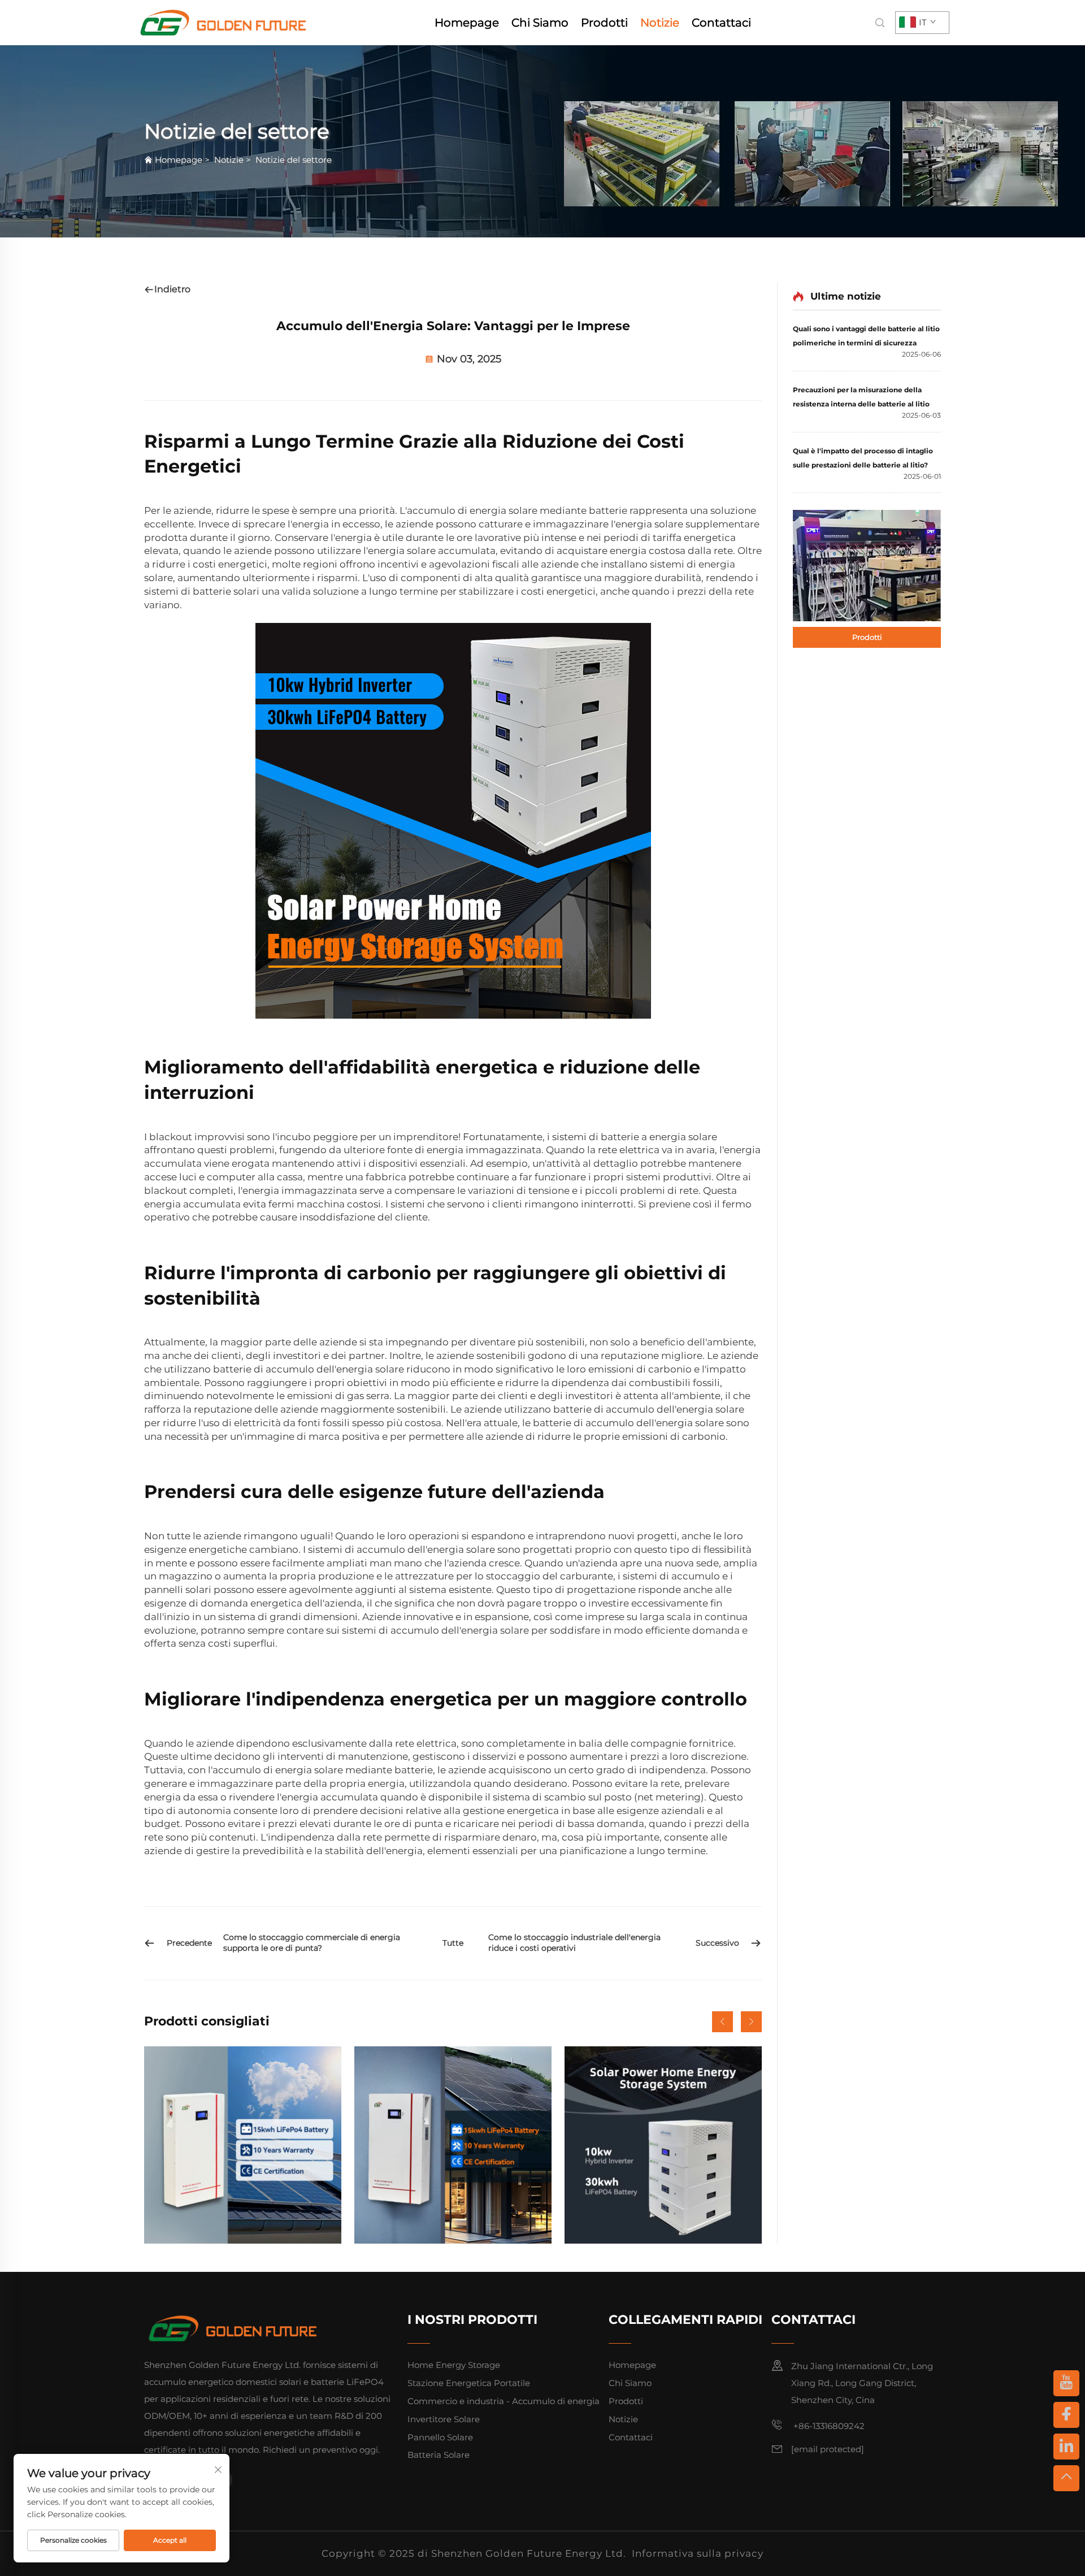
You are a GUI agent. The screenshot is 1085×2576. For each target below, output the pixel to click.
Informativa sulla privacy (698, 2553)
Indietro (172, 289)
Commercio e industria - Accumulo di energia (504, 2401)
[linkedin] (1066, 2447)
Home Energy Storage (454, 2365)
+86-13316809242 (828, 2426)
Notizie (660, 23)
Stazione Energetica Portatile (469, 2383)
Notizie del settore (294, 160)
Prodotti (604, 23)
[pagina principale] (224, 22)
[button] (722, 2022)
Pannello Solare (440, 2437)
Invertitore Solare (444, 2419)
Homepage (467, 23)
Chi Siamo (540, 23)
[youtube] (1066, 2383)
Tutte (453, 1943)
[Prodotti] (867, 565)
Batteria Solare (439, 2455)
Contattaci (721, 23)
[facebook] (1066, 2415)
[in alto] (1066, 2478)
